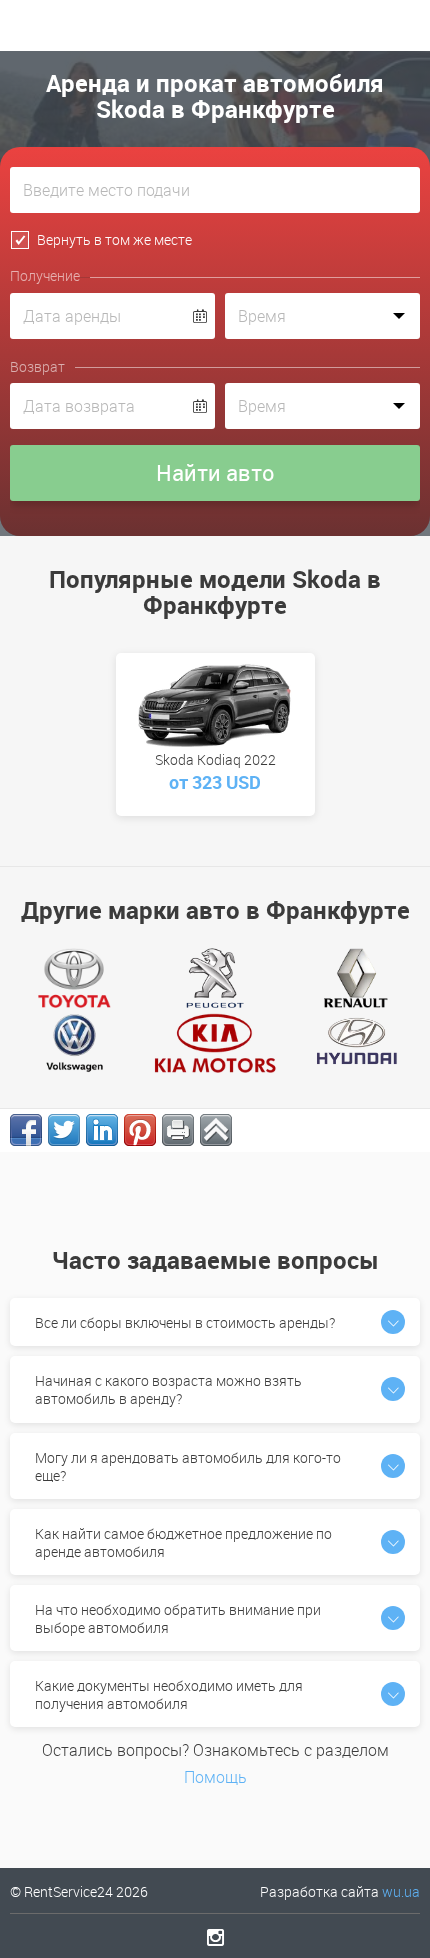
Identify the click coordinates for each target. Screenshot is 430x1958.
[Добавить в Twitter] (64, 1130)
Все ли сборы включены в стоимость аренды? (185, 1322)
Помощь (215, 1777)
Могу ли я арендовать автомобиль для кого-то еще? (188, 1466)
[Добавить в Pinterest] (140, 1130)
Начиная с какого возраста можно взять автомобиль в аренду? (168, 1389)
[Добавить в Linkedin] (102, 1130)
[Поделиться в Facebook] (26, 1130)
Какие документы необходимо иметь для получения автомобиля (169, 1694)
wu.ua (401, 1891)
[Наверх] (216, 1130)
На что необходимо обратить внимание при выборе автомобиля (178, 1618)
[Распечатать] (178, 1130)
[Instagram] (215, 1937)
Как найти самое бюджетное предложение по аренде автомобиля (183, 1542)
